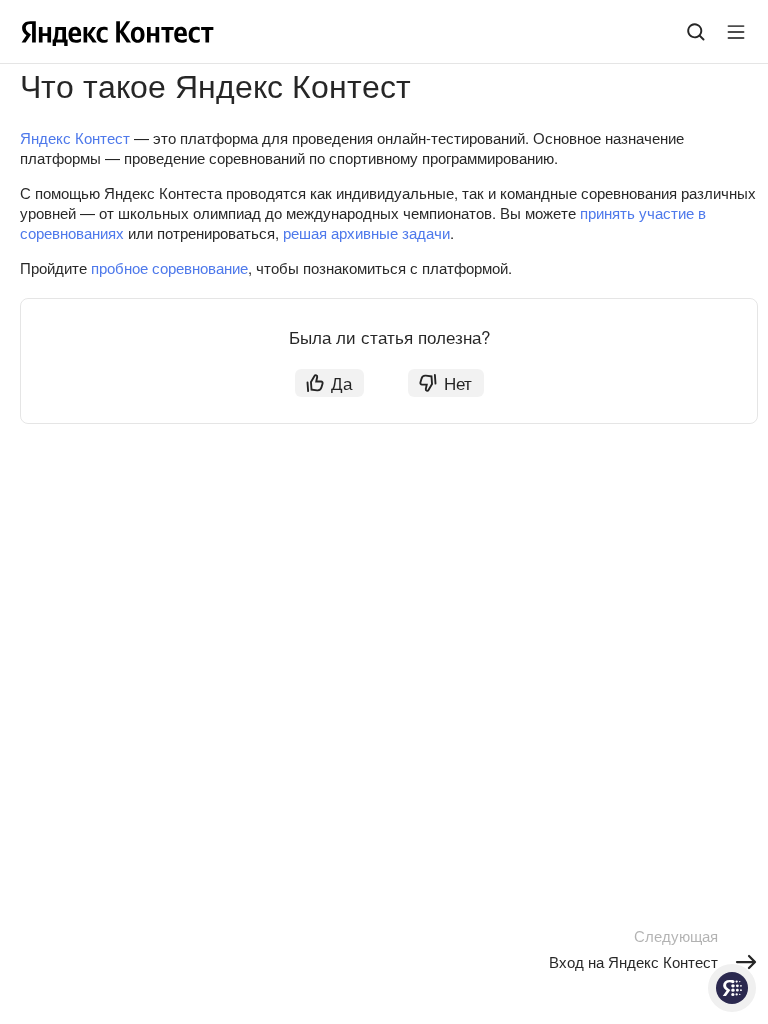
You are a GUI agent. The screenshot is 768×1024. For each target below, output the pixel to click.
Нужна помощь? (732, 988)
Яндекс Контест (75, 137)
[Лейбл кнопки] (736, 32)
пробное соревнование (169, 267)
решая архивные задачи (366, 232)
